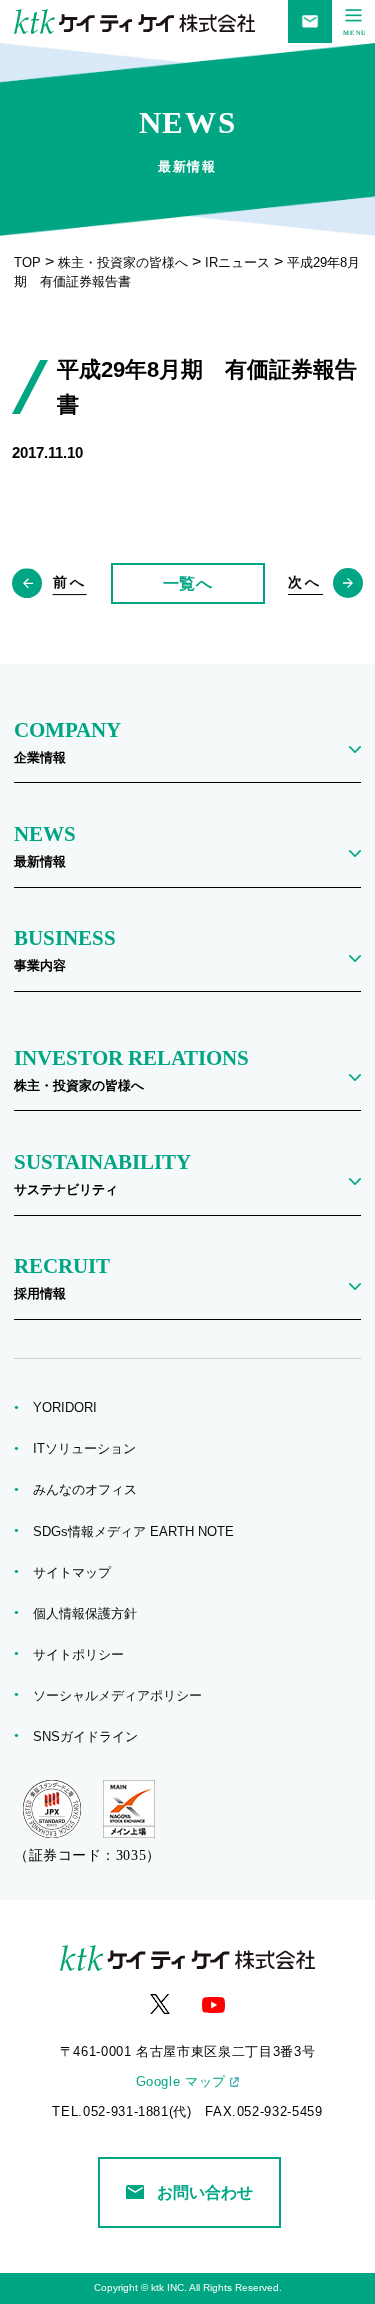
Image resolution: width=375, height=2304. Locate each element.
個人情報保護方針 (91, 1614)
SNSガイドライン (92, 1737)
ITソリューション (91, 1449)
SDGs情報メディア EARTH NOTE (140, 1532)
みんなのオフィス (91, 1490)
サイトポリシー (85, 1655)
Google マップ (181, 2082)
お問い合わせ (205, 2192)
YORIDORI (71, 1408)
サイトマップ (78, 1573)
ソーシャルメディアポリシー (124, 1696)
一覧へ (188, 583)
